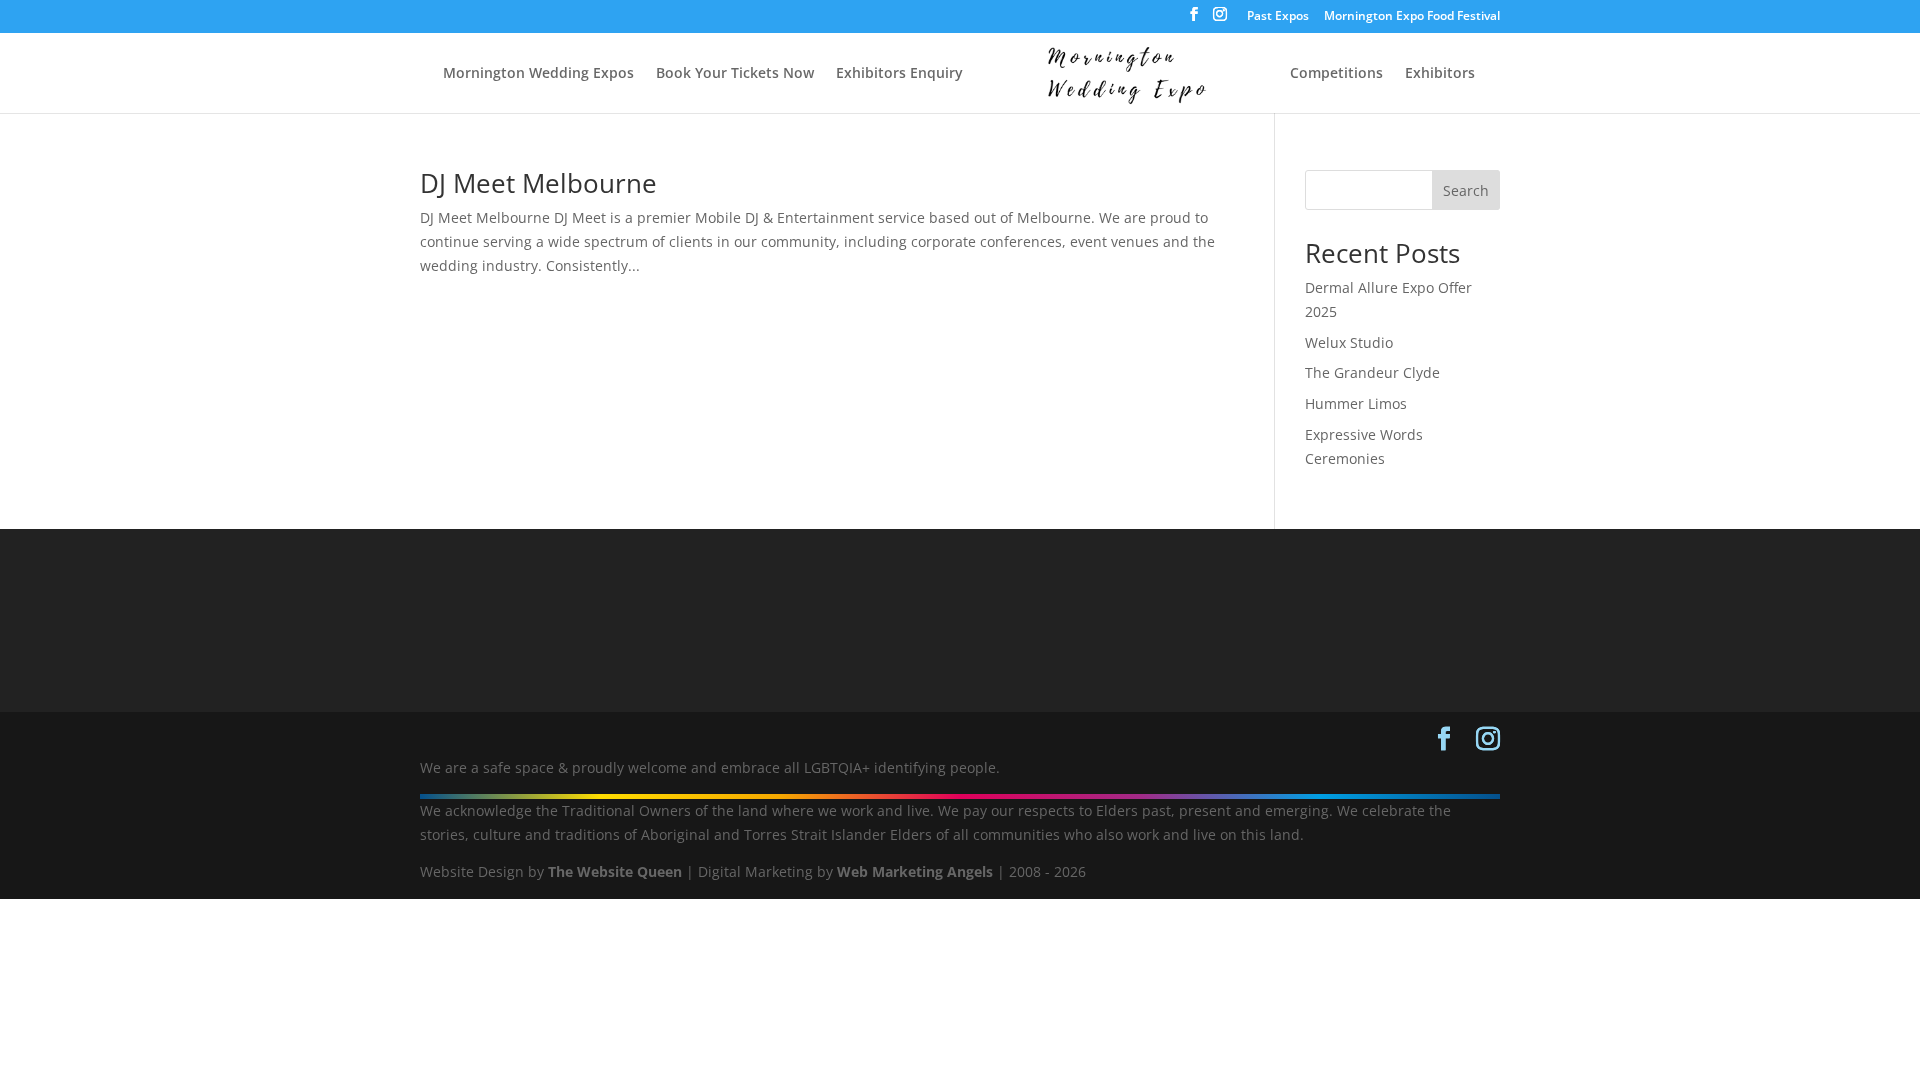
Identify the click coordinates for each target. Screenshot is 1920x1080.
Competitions (1336, 74)
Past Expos (1278, 17)
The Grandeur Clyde (1372, 372)
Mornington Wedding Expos (538, 74)
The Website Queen (615, 871)
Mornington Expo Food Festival (1412, 17)
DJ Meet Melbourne (538, 183)
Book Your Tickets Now (735, 74)
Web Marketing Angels (915, 871)
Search (1466, 190)
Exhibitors (1440, 74)
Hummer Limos (1356, 403)
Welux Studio (1349, 342)
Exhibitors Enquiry (899, 74)
